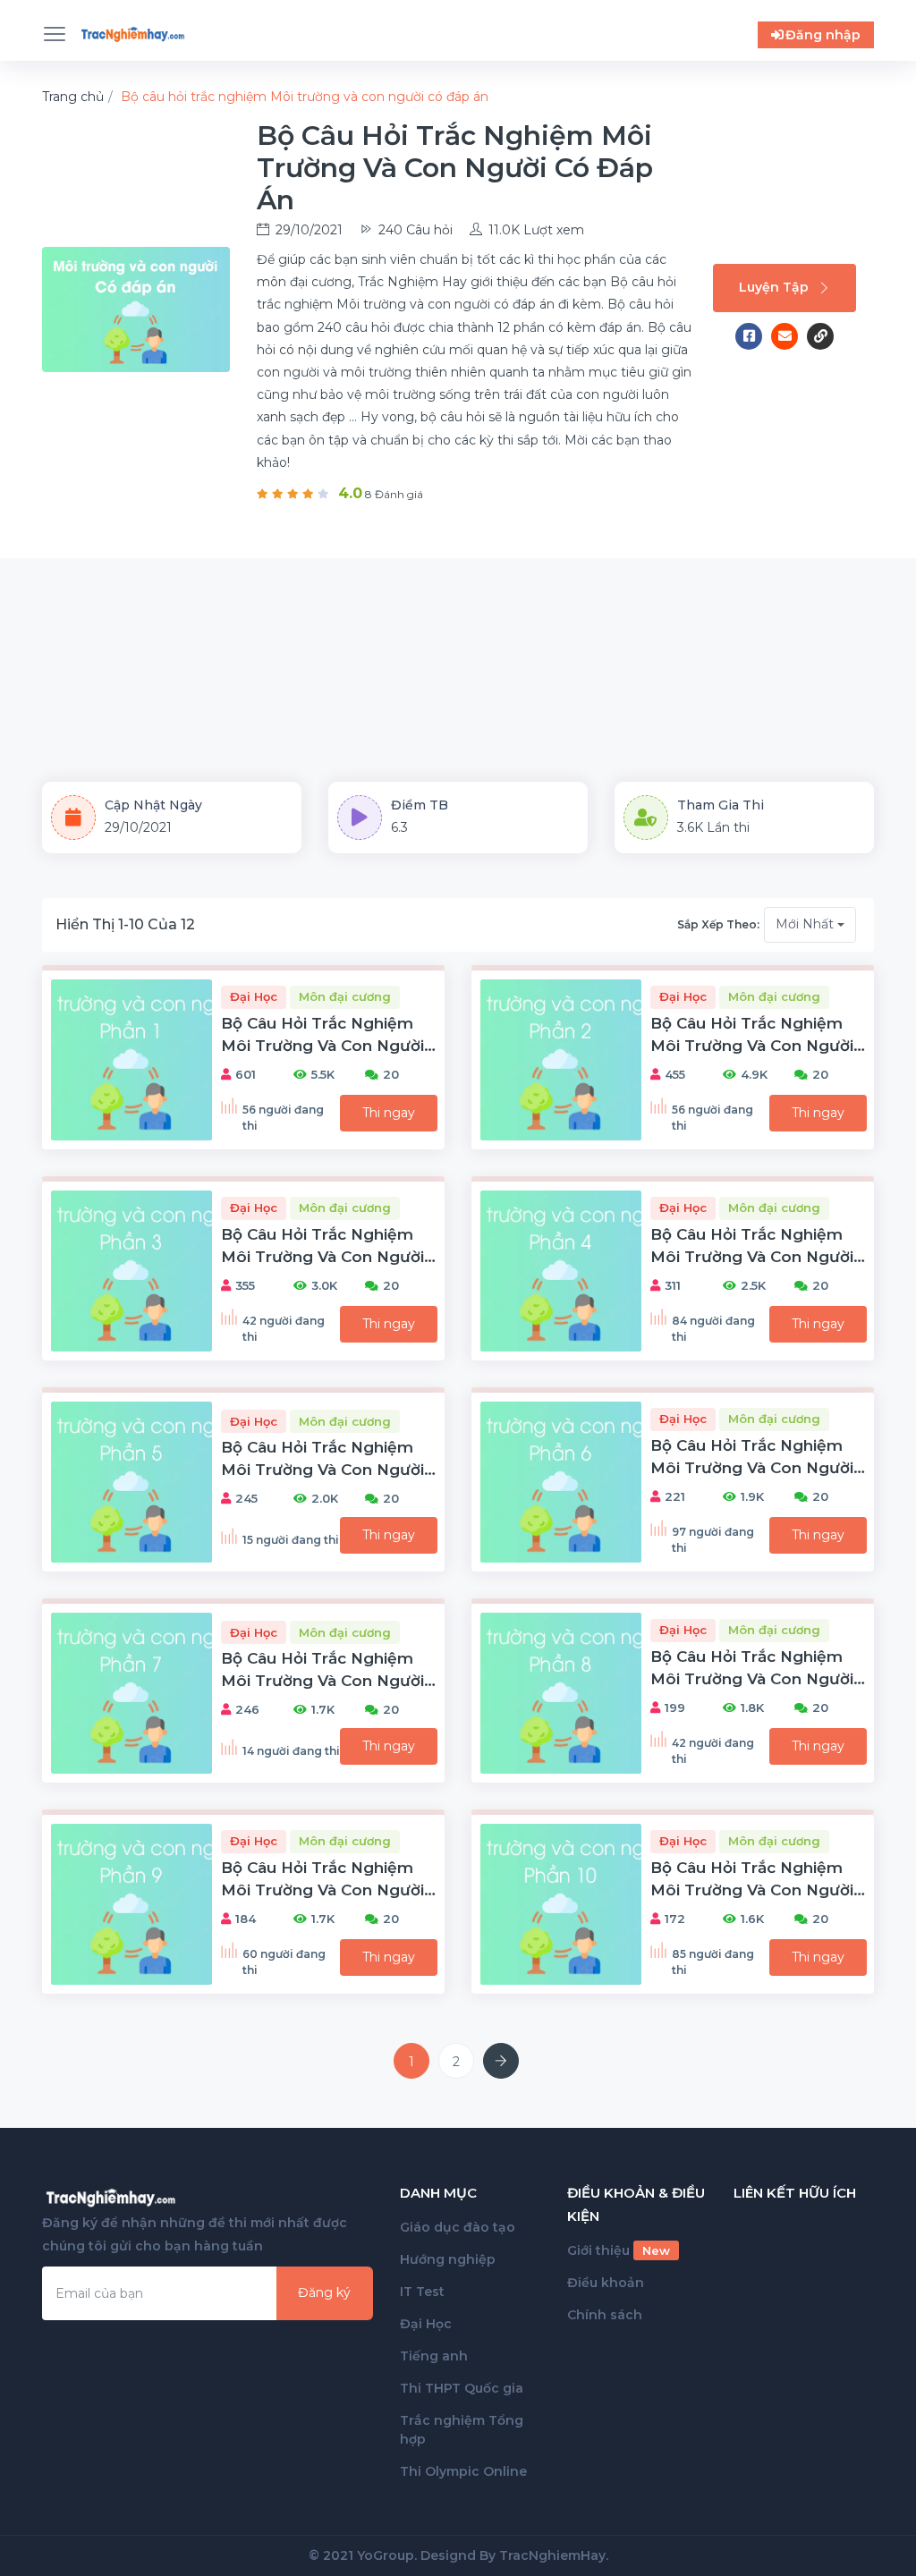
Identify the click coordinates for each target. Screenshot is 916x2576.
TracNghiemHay (552, 2555)
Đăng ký (324, 2292)
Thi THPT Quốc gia (462, 2388)
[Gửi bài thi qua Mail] (789, 336)
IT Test (422, 2292)
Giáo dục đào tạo (458, 2227)
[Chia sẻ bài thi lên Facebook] (753, 336)
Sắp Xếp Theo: (718, 924)
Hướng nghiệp (448, 2259)
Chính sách (605, 2315)
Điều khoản (606, 2283)
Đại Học (426, 2324)
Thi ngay (389, 1113)
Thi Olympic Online (463, 2471)
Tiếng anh (434, 2356)
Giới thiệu (619, 2250)
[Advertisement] (458, 648)
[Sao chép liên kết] (820, 336)
